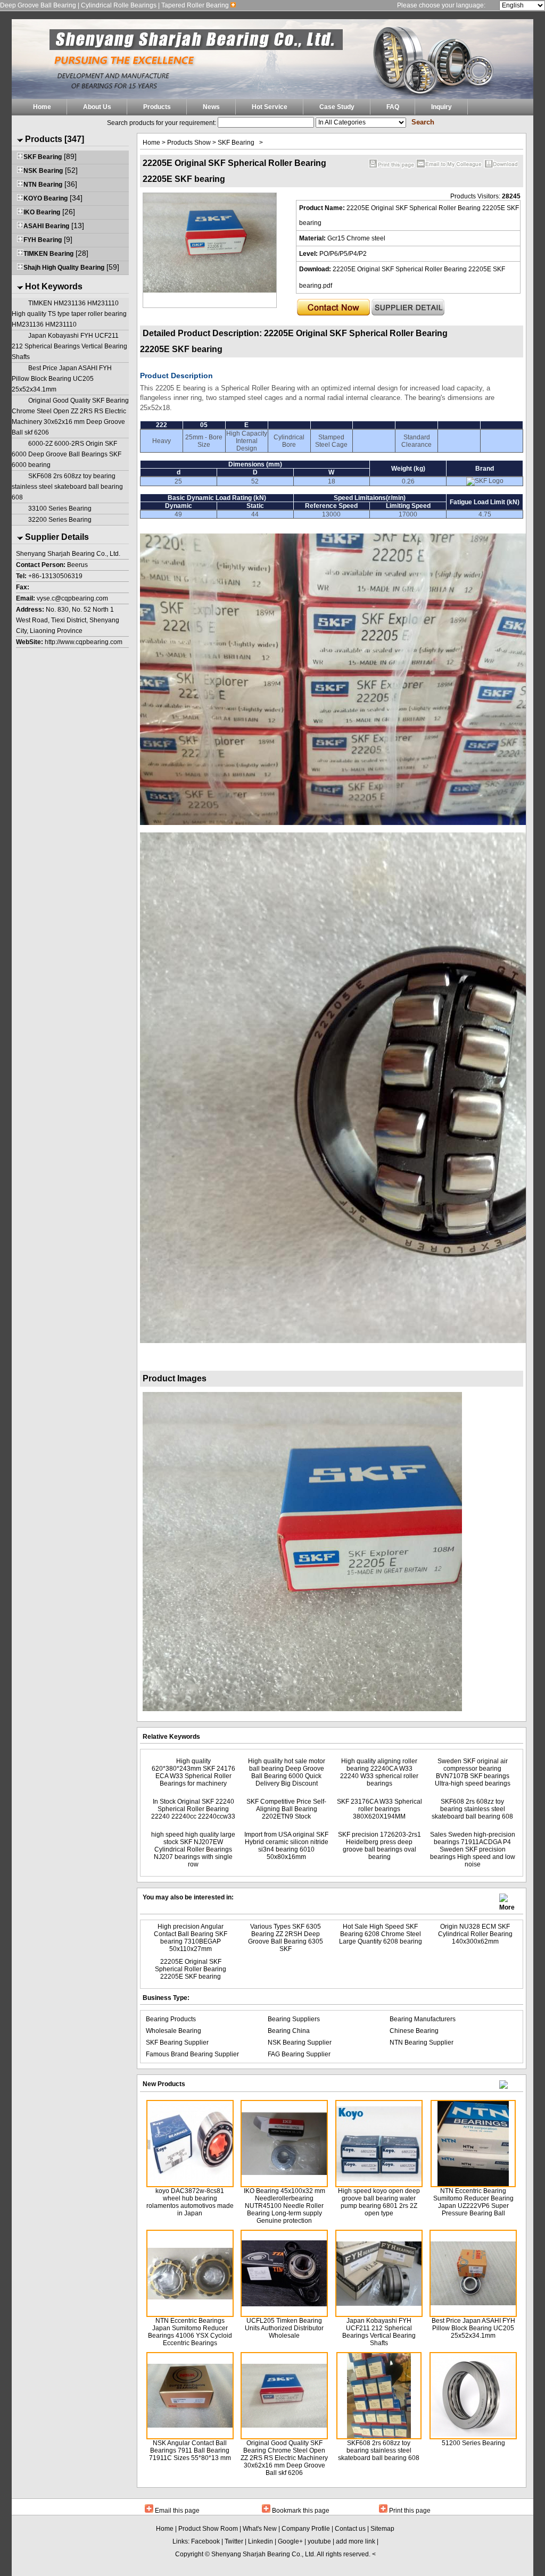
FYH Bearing (43, 240)
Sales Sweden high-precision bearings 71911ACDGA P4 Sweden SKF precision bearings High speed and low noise (473, 1849)
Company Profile (306, 2529)
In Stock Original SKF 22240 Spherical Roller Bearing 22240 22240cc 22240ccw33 (193, 1809)
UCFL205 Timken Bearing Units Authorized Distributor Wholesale (284, 2328)
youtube (319, 2541)
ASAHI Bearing (46, 226)
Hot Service (270, 107)
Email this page (177, 2511)
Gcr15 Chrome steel (356, 238)
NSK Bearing (43, 171)
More (507, 1904)
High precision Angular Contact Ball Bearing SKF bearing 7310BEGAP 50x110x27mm (191, 1938)
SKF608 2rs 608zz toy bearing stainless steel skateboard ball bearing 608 (67, 487)
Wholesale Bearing (174, 2031)
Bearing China (289, 2031)
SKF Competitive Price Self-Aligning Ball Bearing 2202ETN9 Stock (286, 1809)
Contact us (350, 2529)
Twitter (234, 2541)
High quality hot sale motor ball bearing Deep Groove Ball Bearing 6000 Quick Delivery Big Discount (287, 1772)
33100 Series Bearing (60, 508)
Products (157, 107)
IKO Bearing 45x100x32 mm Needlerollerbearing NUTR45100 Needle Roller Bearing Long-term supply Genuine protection (284, 2206)
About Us (97, 107)
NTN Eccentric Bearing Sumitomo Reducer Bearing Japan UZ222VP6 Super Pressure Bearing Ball (473, 2202)
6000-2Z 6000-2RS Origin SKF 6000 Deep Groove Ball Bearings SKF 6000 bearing (67, 454)
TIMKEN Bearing (48, 254)
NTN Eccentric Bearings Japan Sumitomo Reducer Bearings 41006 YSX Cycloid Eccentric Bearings (190, 2332)
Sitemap (382, 2529)
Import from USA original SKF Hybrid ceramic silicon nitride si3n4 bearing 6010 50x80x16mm (286, 1846)
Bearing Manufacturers (423, 2019)
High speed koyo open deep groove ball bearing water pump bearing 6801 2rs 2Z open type (379, 2202)
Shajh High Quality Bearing (64, 268)
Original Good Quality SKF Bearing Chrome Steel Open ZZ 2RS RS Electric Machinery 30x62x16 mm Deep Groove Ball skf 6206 (284, 2458)
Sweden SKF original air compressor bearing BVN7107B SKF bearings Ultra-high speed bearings (473, 1772)
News (211, 107)
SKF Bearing (43, 157)
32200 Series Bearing (60, 520)
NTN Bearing (43, 185)
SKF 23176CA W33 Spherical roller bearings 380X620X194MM (379, 1809)
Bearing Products (171, 2019)
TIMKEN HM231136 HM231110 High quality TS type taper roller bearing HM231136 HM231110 (69, 314)
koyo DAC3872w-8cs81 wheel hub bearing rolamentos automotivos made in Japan (190, 2202)
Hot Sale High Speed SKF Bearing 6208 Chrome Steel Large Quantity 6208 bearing (381, 1934)
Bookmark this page (301, 2511)
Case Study (337, 107)
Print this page (410, 2511)
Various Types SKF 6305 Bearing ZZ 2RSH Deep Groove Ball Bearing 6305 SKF (286, 1938)
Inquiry (441, 107)
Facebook (205, 2541)
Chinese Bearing (414, 2031)
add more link (356, 2541)
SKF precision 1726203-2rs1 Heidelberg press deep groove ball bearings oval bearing (379, 1846)
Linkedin (261, 2541)
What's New (260, 2529)
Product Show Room (208, 2529)
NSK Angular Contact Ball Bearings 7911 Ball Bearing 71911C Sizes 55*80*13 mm (190, 2450)
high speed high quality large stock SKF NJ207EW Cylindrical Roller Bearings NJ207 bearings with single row (193, 1849)
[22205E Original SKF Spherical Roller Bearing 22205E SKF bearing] (210, 290)
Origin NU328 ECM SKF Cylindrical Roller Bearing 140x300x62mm (475, 1934)
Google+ (290, 2541)
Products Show (189, 143)
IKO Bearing (42, 212)
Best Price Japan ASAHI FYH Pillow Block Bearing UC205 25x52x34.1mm (62, 379)
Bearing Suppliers (294, 2019)
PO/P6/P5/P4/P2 (343, 254)
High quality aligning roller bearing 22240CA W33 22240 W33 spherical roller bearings (379, 1772)
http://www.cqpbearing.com (84, 642)
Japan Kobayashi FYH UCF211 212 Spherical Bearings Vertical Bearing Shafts (69, 346)
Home (42, 107)
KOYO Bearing (46, 198)
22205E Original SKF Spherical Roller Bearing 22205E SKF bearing (191, 1969)
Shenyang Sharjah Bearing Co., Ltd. (263, 2554)
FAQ (393, 107)
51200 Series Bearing (473, 2443)
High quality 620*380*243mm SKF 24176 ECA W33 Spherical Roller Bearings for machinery (193, 1772)
